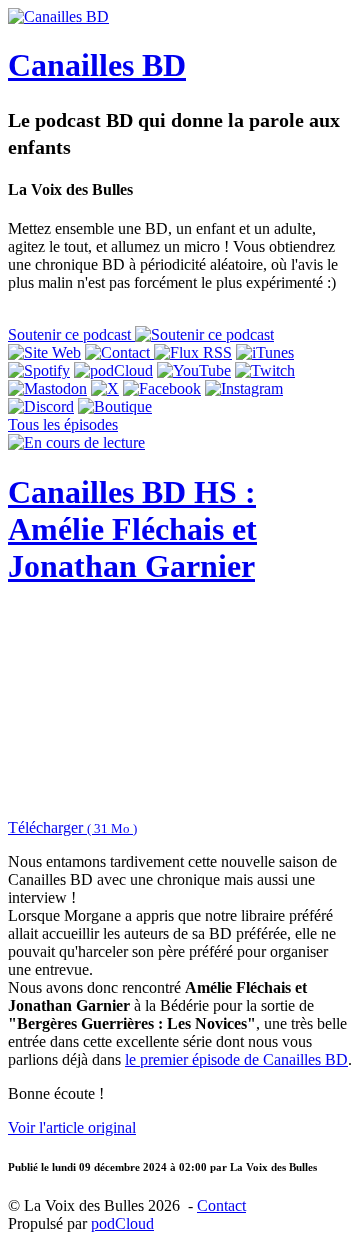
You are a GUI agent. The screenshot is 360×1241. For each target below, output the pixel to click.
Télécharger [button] (72, 827)
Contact (221, 1205)
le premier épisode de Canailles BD (236, 1059)
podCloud (122, 1223)
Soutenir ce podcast (71, 334)
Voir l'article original (72, 1127)
